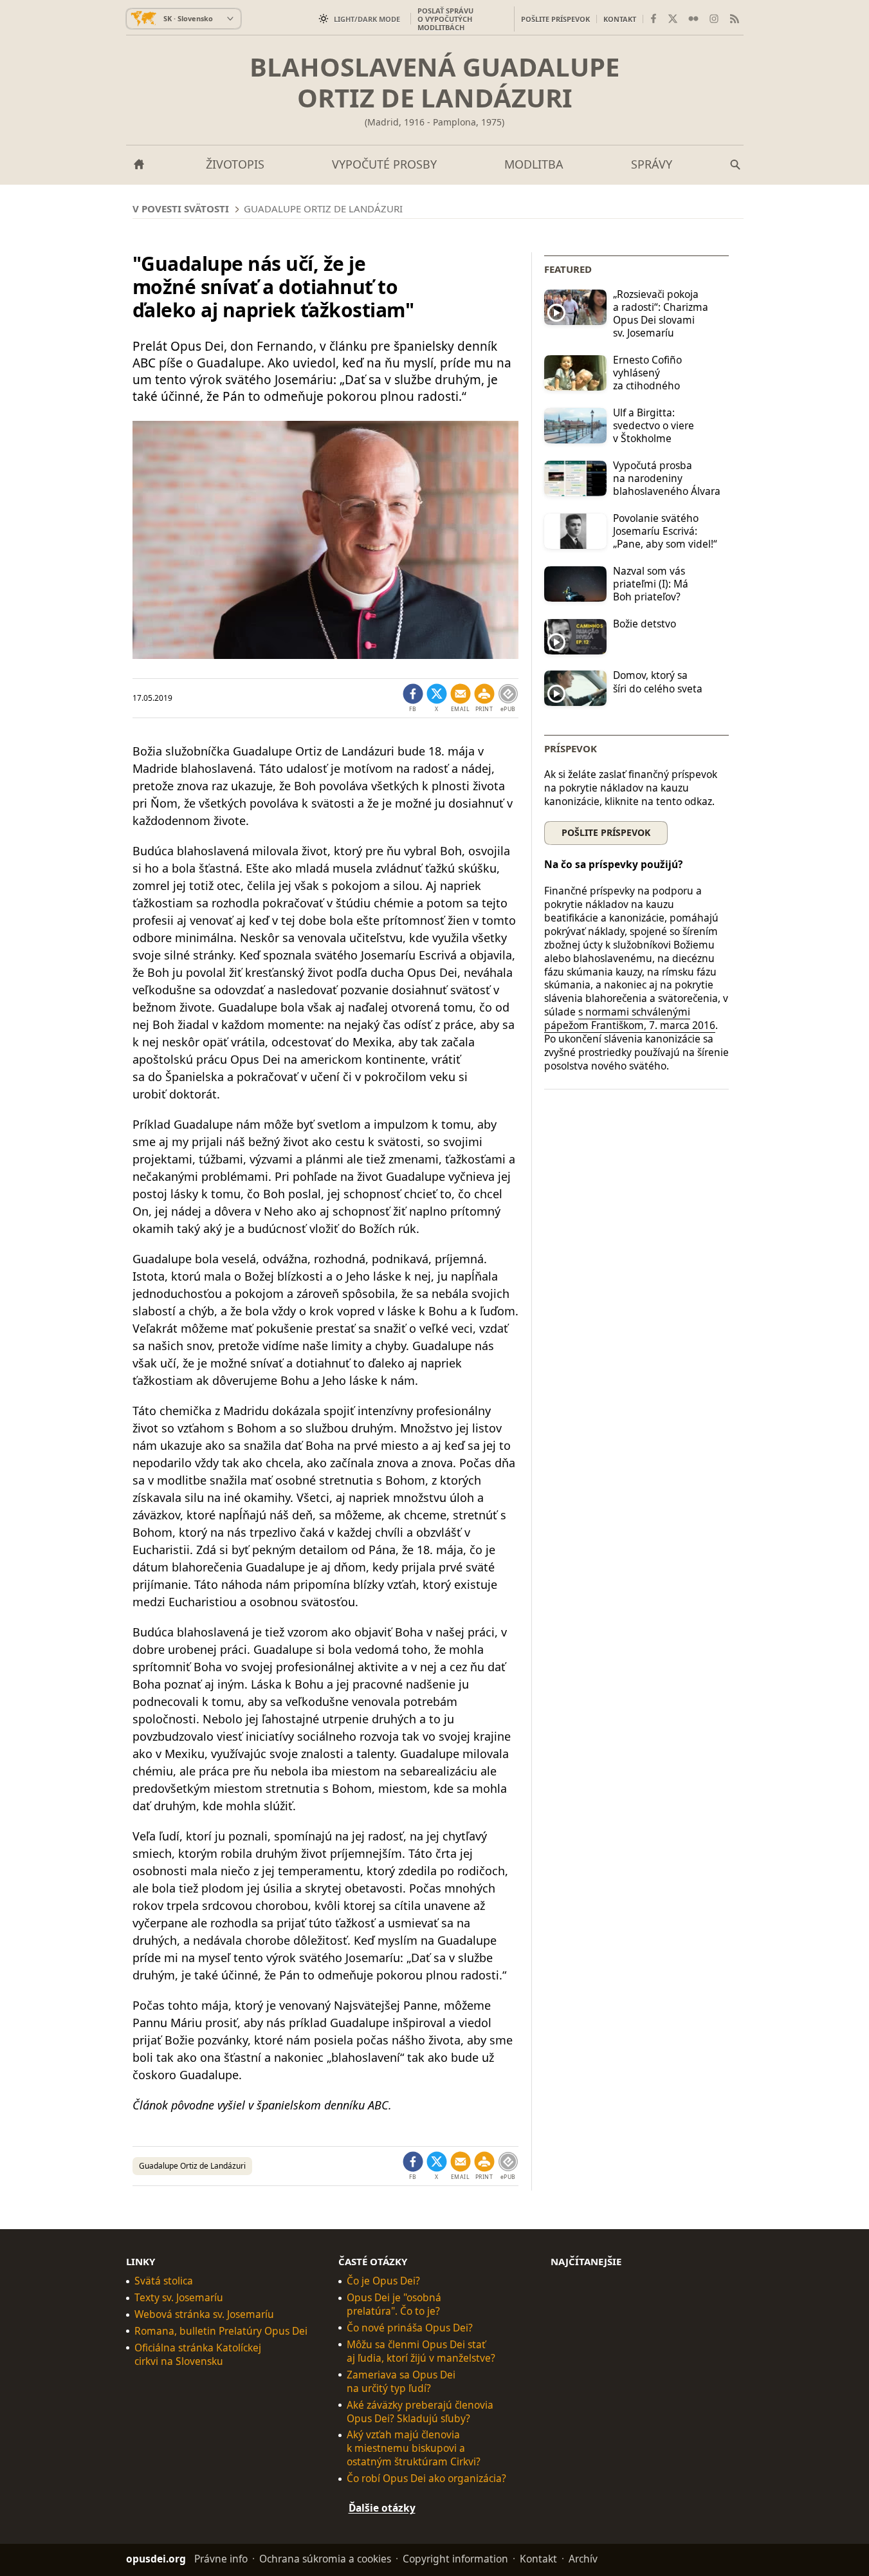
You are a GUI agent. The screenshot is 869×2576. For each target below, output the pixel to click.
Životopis (235, 164)
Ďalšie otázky (382, 2508)
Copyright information (455, 2559)
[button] (484, 698)
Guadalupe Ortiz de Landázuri (192, 2166)
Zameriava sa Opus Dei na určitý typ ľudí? (401, 2382)
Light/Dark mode (367, 19)
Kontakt (620, 19)
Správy (652, 164)
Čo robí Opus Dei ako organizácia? (426, 2479)
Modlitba (534, 164)
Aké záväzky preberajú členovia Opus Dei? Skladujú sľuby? (420, 2412)
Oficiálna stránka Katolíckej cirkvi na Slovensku (198, 2355)
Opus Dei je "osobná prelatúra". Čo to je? (394, 2304)
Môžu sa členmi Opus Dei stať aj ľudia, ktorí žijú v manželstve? (421, 2351)
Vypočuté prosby (384, 164)
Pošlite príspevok (555, 19)
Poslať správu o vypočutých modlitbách (445, 19)
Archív (583, 2559)
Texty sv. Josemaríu (179, 2298)
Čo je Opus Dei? (383, 2281)
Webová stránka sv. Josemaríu (204, 2314)
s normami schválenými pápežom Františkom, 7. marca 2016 (630, 1018)
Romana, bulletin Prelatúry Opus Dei (221, 2331)
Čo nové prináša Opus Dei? (410, 2328)
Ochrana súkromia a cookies (325, 2559)
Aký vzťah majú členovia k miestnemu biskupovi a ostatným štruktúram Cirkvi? (414, 2448)
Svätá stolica (164, 2281)
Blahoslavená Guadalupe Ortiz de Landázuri (434, 82)
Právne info (221, 2559)
